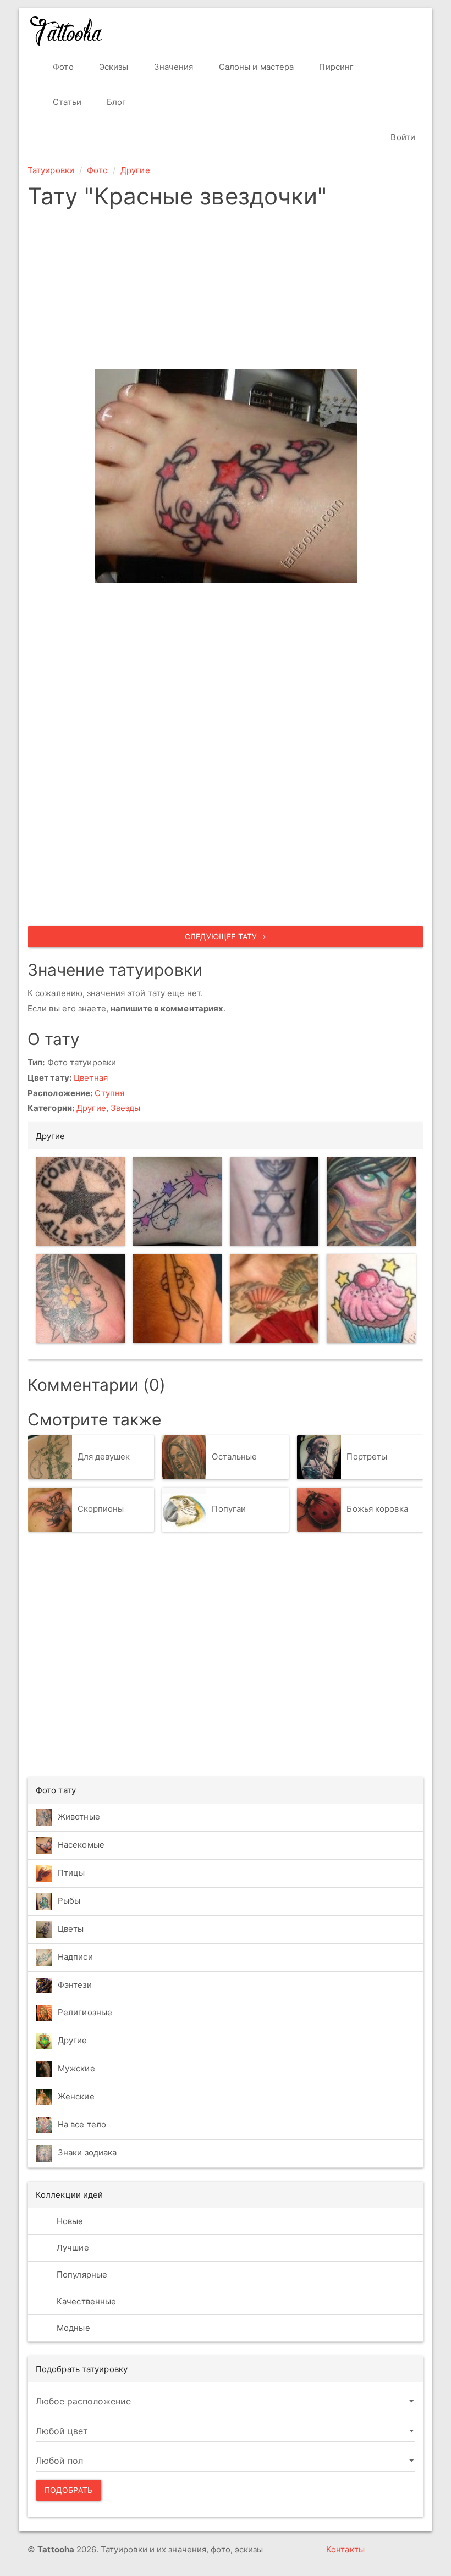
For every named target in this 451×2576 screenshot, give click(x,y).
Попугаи (229, 1509)
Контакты (345, 2549)
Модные (72, 2328)
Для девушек (104, 1456)
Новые (69, 2221)
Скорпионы (101, 1509)
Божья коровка (377, 1509)
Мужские (76, 2068)
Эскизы (113, 67)
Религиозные (85, 2012)
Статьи (66, 102)
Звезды (126, 1108)
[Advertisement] (226, 292)
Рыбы (69, 1901)
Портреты (367, 1456)
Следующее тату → (226, 936)
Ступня (109, 1093)
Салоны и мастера (255, 67)
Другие (135, 170)
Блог (116, 102)
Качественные (85, 2301)
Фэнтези (75, 1985)
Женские (76, 2096)
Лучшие (72, 2248)
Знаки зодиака (87, 2152)
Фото (62, 67)
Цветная (91, 1078)
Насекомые (81, 1845)
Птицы (71, 1873)
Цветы (71, 1929)
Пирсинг (335, 67)
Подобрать (68, 2490)
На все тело (82, 2124)
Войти (402, 137)
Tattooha (67, 31)
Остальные (234, 1456)
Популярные (81, 2274)
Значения (173, 67)
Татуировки (51, 170)
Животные (79, 1817)
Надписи (75, 1957)
